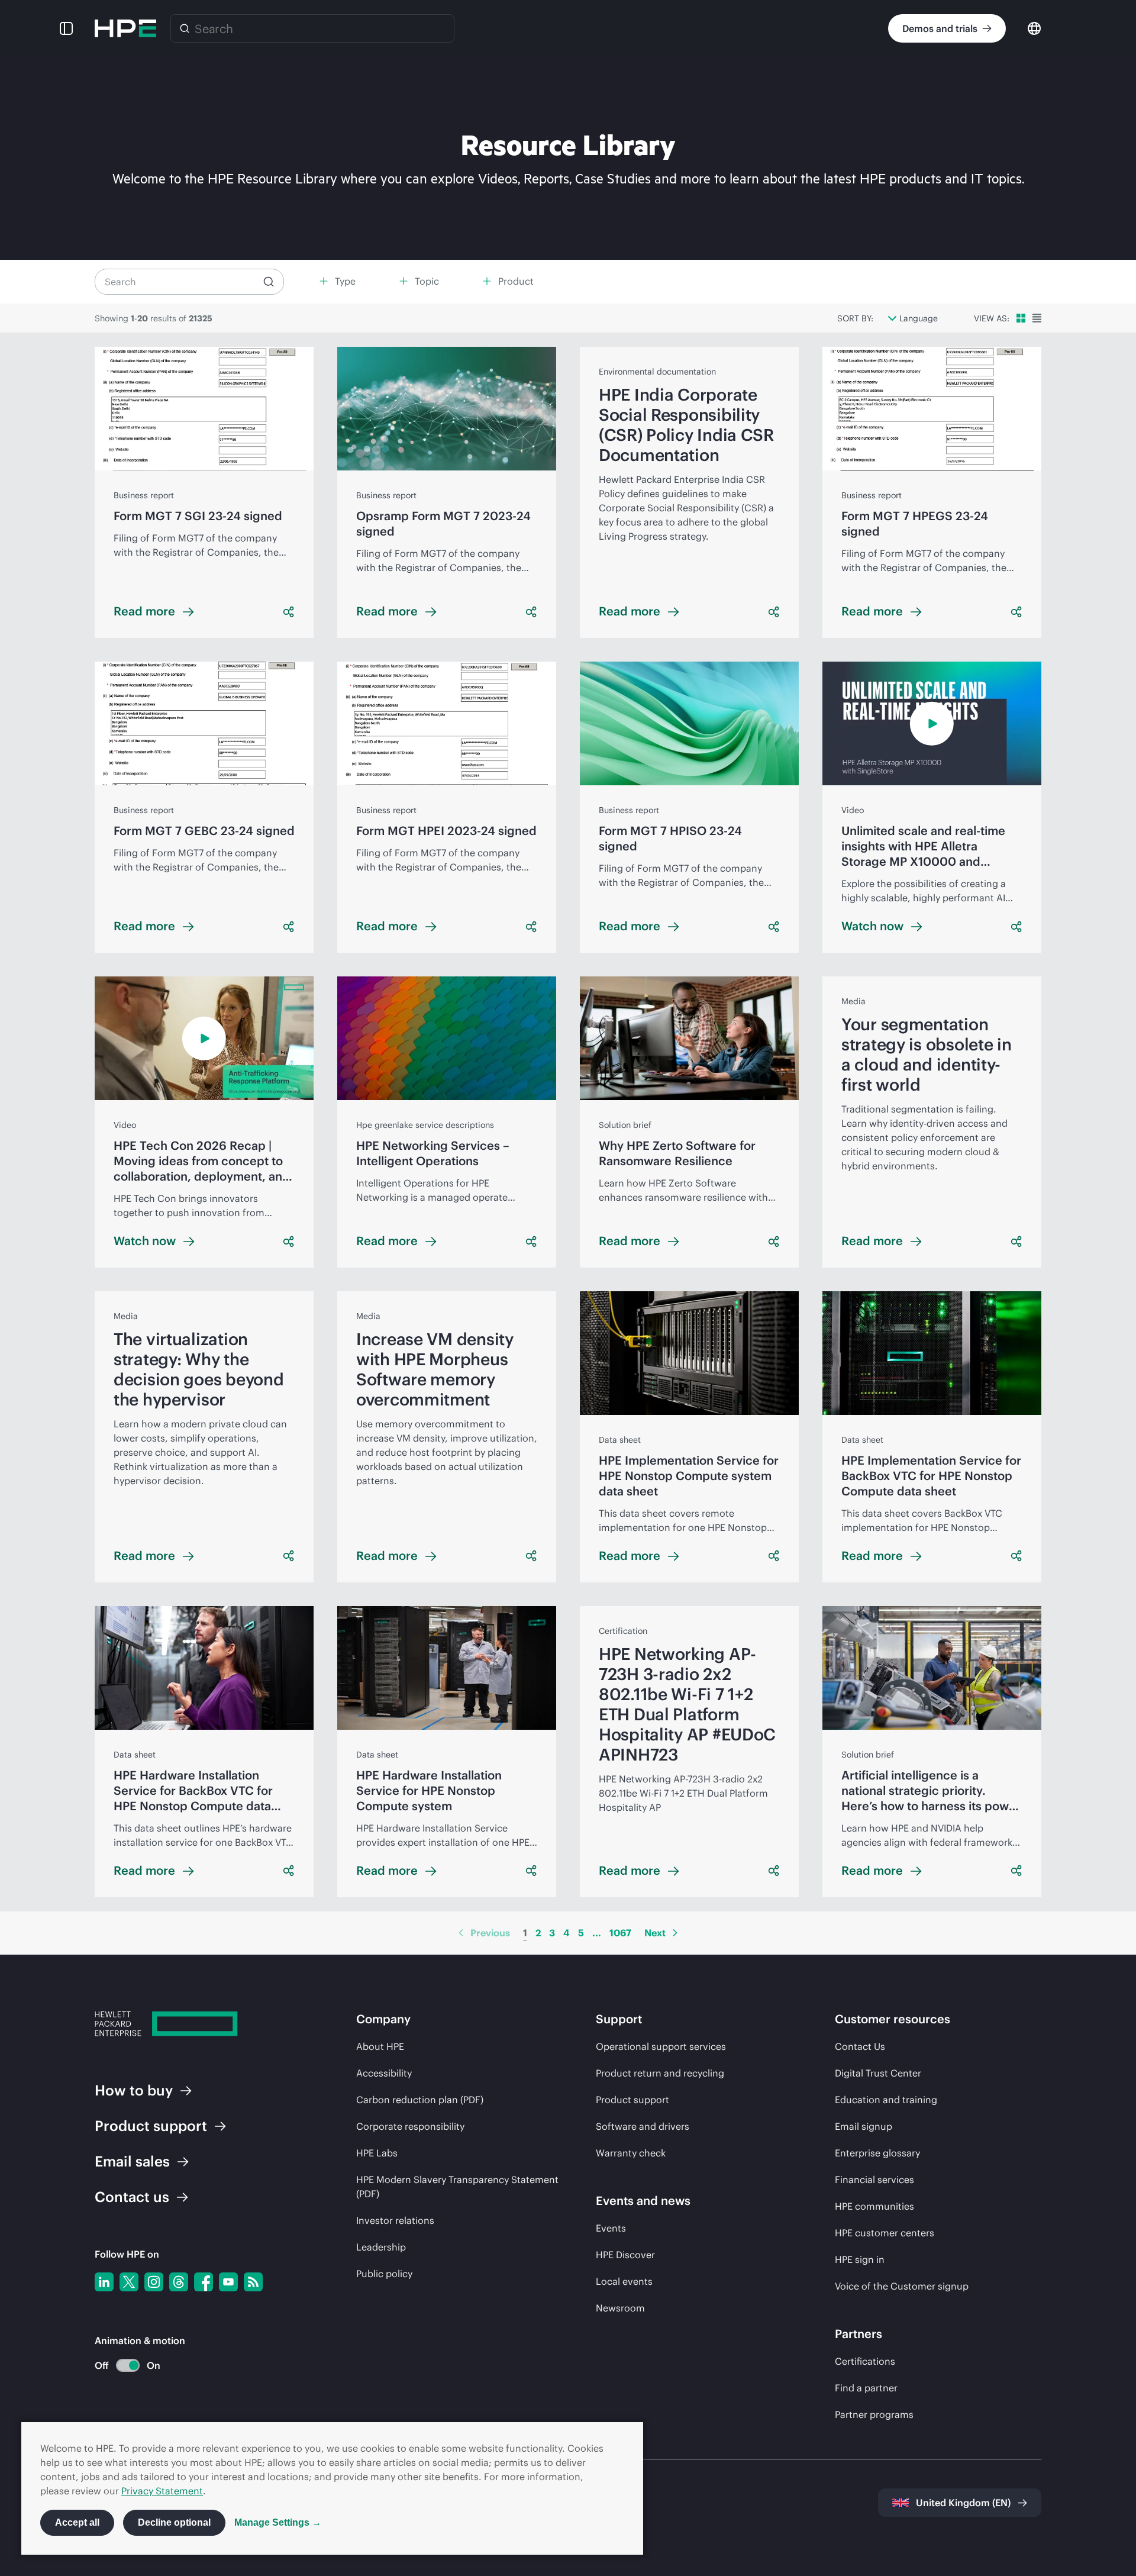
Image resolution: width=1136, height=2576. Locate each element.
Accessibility (384, 2073)
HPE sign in (860, 2259)
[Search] (185, 28)
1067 (620, 1933)
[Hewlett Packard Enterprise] (125, 28)
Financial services (874, 2180)
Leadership (381, 2247)
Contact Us (860, 2046)
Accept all (77, 2522)
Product (151, 2126)
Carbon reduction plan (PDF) (420, 2100)
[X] (129, 2282)
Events (611, 2228)
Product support (632, 2100)
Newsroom (620, 2308)
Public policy (384, 2274)
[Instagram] (154, 2282)
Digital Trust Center (878, 2073)
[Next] (675, 1933)
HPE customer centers (885, 2233)
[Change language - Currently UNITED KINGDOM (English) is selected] (1034, 28)
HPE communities (874, 2206)
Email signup (864, 2126)
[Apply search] (269, 282)
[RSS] (253, 2282)
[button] (66, 28)
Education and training (886, 2100)
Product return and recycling (660, 2073)
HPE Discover (625, 2255)
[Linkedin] (104, 2282)
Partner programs (874, 2414)
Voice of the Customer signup (902, 2286)
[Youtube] (228, 2282)
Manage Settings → (278, 2522)
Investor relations (395, 2220)
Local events (624, 2281)
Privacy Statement (162, 2491)
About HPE (380, 2046)
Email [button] (132, 2161)
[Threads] (179, 2282)
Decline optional (174, 2522)
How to (134, 2090)
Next (655, 1933)
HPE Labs (377, 2153)
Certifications (865, 2361)
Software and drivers (643, 2126)
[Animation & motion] (128, 2365)
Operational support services (661, 2046)
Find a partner (866, 2388)
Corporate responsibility (410, 2126)
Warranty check (631, 2153)
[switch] (121, 2366)
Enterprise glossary (877, 2153)
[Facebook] (204, 2282)
